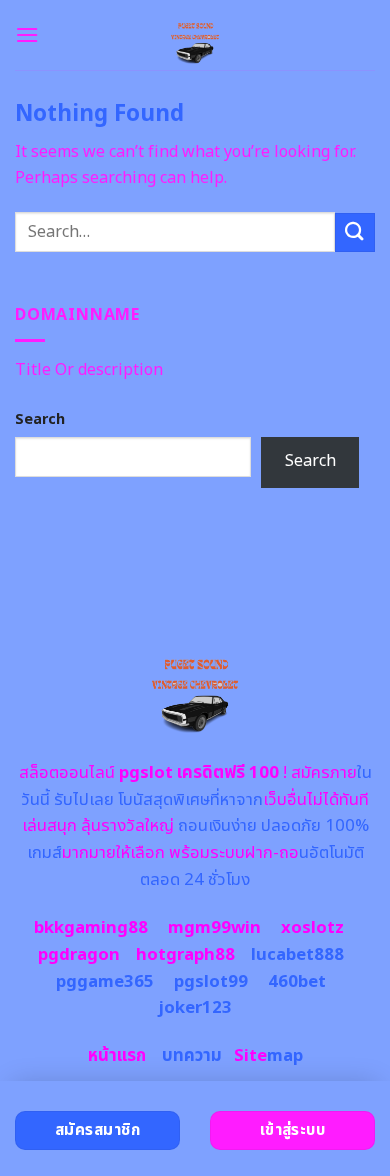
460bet (297, 982)
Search (40, 419)
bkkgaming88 (91, 928)
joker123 (195, 1008)
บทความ (192, 1056)
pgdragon (79, 955)
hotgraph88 (185, 955)
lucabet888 (297, 955)
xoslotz (312, 928)
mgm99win (214, 928)
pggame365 (105, 982)
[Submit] (355, 232)
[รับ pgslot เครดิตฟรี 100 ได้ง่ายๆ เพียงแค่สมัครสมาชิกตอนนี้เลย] (195, 35)
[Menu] (27, 34)
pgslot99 (211, 982)
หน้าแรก (117, 1056)
